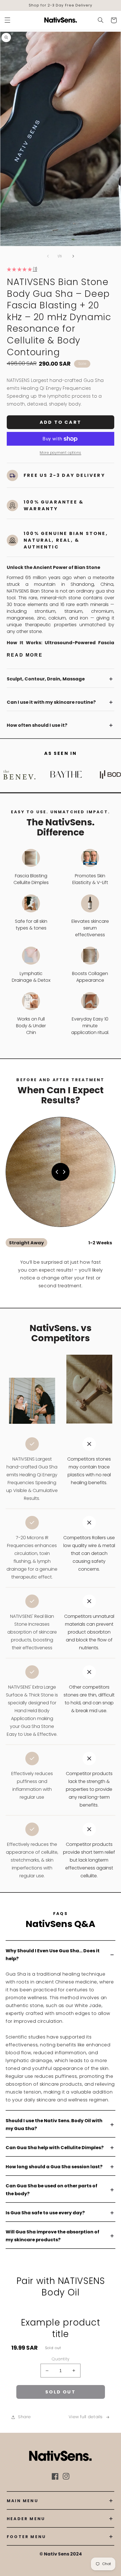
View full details (86, 2417)
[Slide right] (73, 256)
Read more (25, 655)
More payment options (60, 453)
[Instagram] (66, 2476)
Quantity (60, 2359)
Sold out (60, 2392)
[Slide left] (48, 256)
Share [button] (24, 2417)
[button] (7, 20)
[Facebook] (55, 2476)
